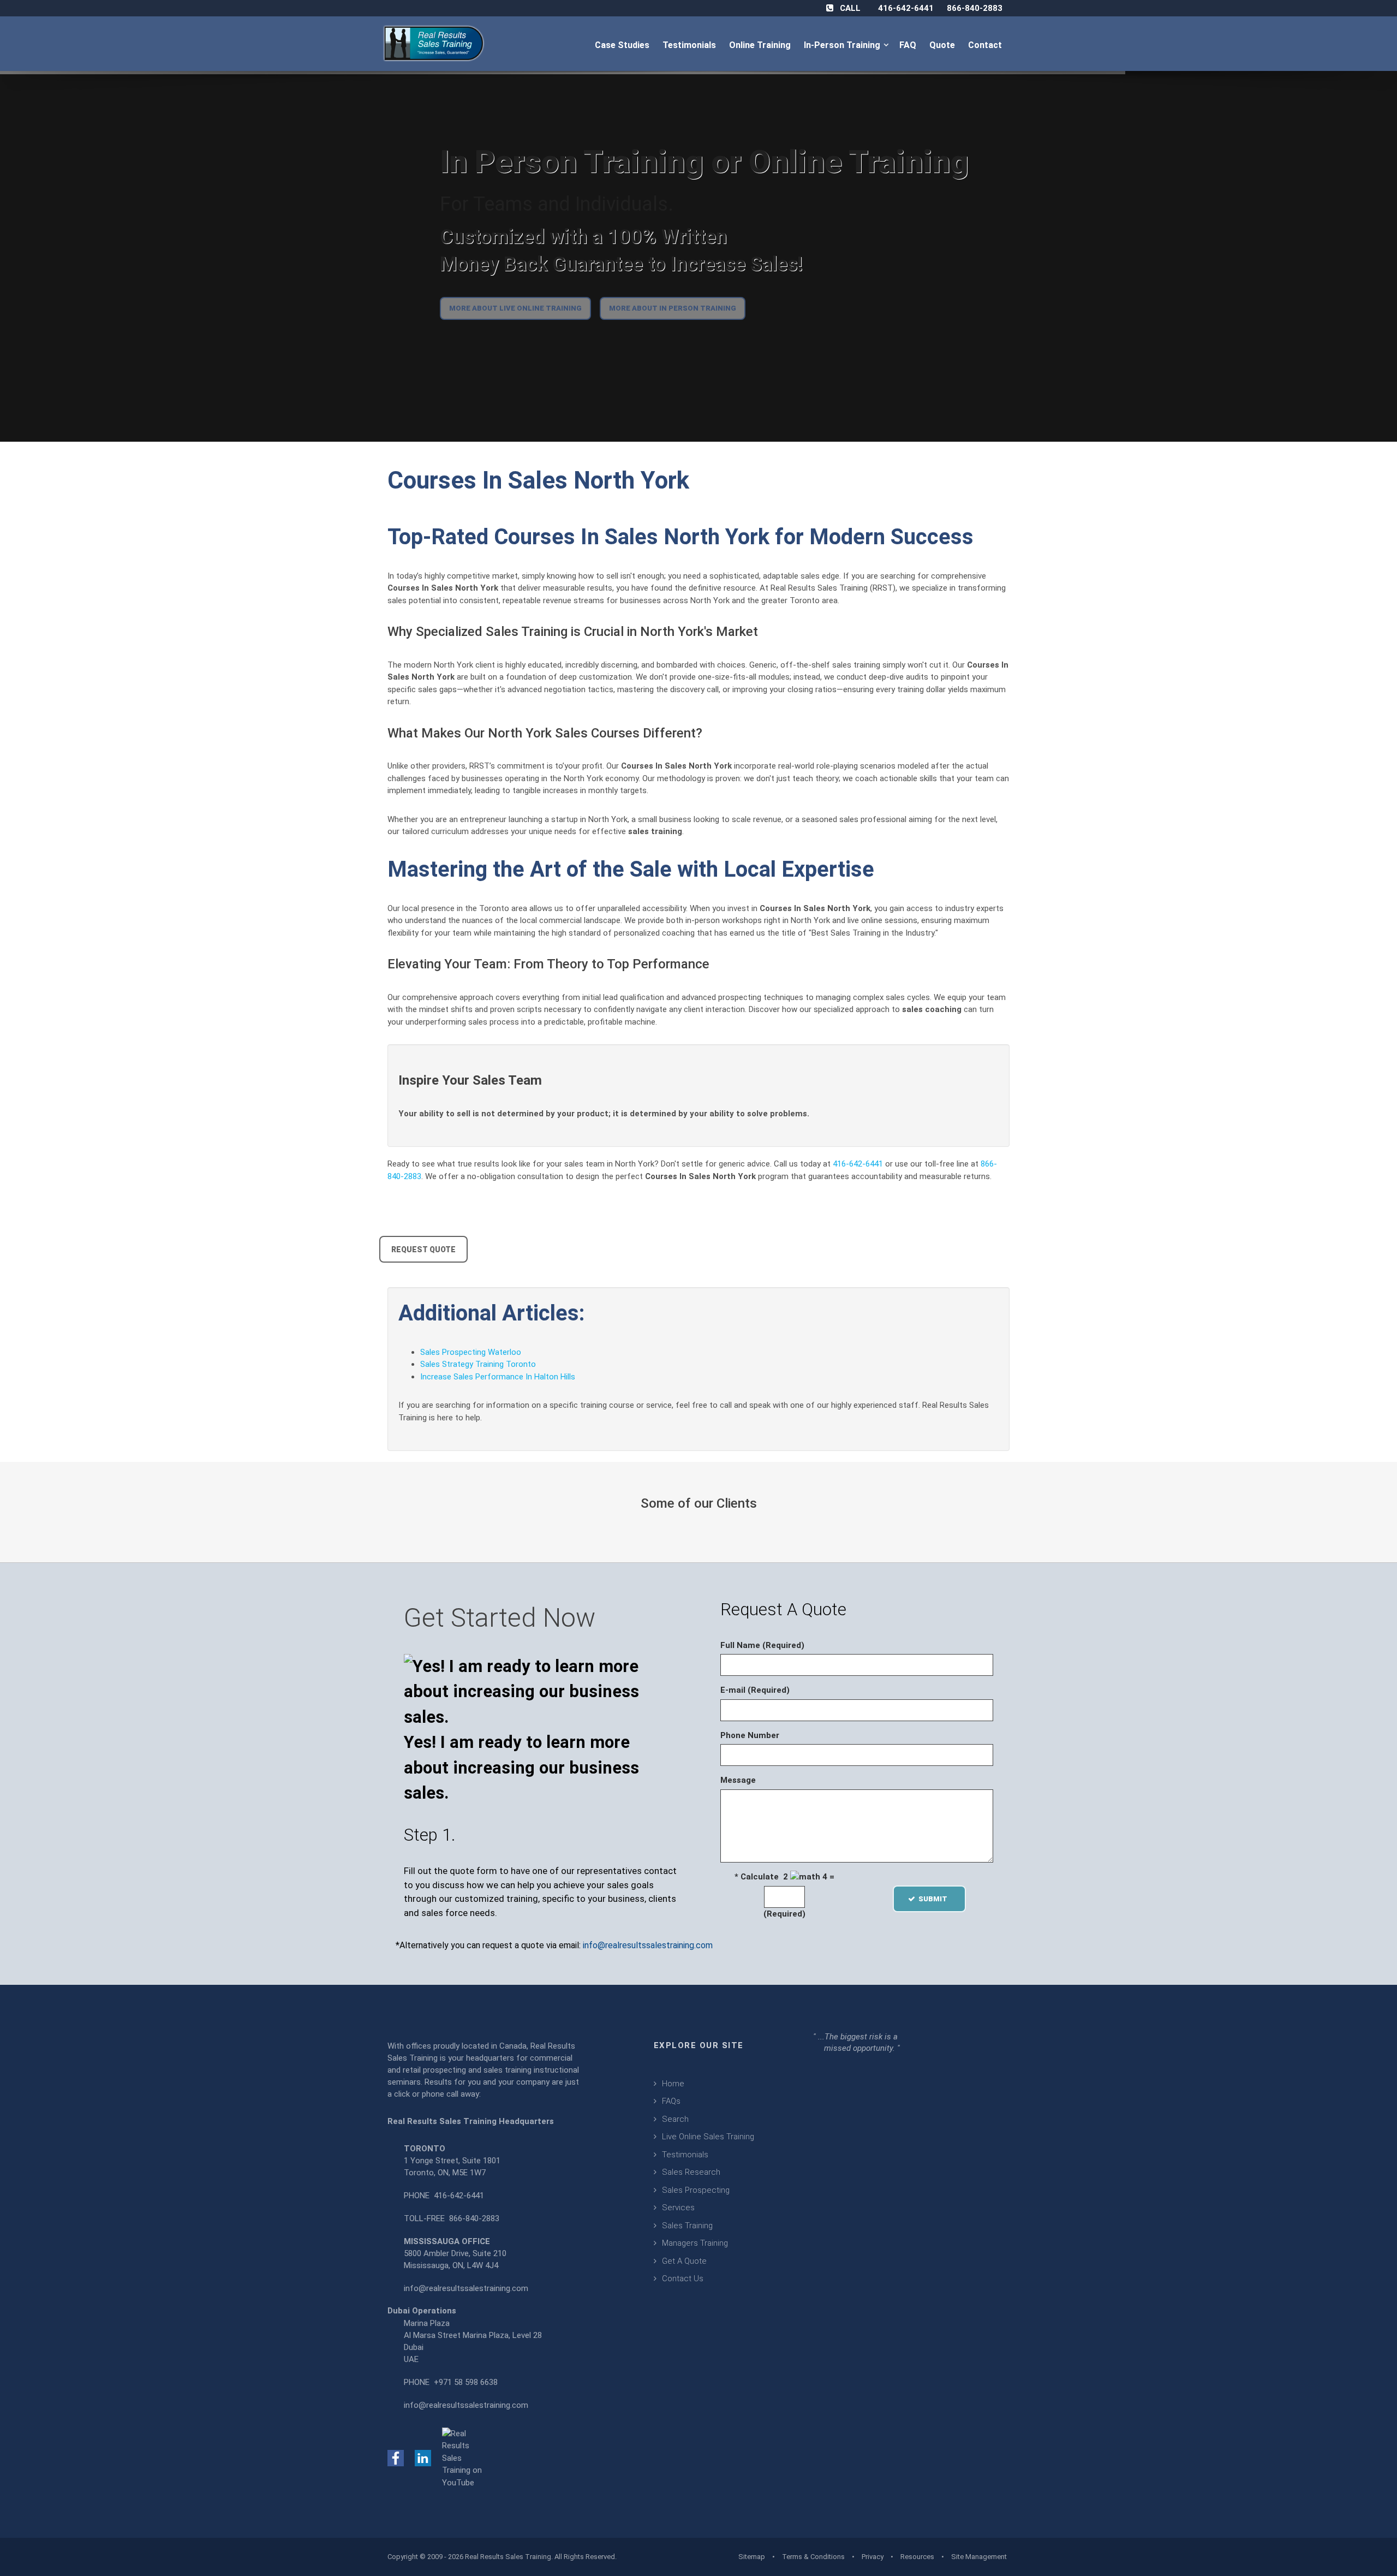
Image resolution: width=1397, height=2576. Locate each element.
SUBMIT (936, 1899)
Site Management (979, 2557)
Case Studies (623, 45)
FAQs (671, 2101)
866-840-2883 (975, 8)
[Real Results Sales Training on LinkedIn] (423, 2458)
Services (678, 2208)
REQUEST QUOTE (423, 1250)
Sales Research (691, 2172)
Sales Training (687, 2226)
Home (673, 2084)
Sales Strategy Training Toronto (478, 1364)
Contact (986, 45)
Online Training (761, 45)
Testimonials (690, 45)
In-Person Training (844, 45)
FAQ (909, 45)
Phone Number (750, 1735)
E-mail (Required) (755, 1690)
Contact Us (683, 2278)
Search (675, 2119)
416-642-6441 (906, 8)
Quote (943, 45)
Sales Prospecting (696, 2190)
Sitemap (752, 2557)
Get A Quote (684, 2261)
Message (738, 1780)
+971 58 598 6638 (466, 2382)
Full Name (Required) (762, 1645)
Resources (917, 2557)
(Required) (784, 1914)
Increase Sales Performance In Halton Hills (498, 1377)
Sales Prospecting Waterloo (471, 1352)
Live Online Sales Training (708, 2137)
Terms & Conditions (813, 2557)
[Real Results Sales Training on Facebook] (396, 2458)
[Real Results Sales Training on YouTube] (464, 2458)
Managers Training (695, 2243)
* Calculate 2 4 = (784, 1877)
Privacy (873, 2557)
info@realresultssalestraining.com (648, 1945)
